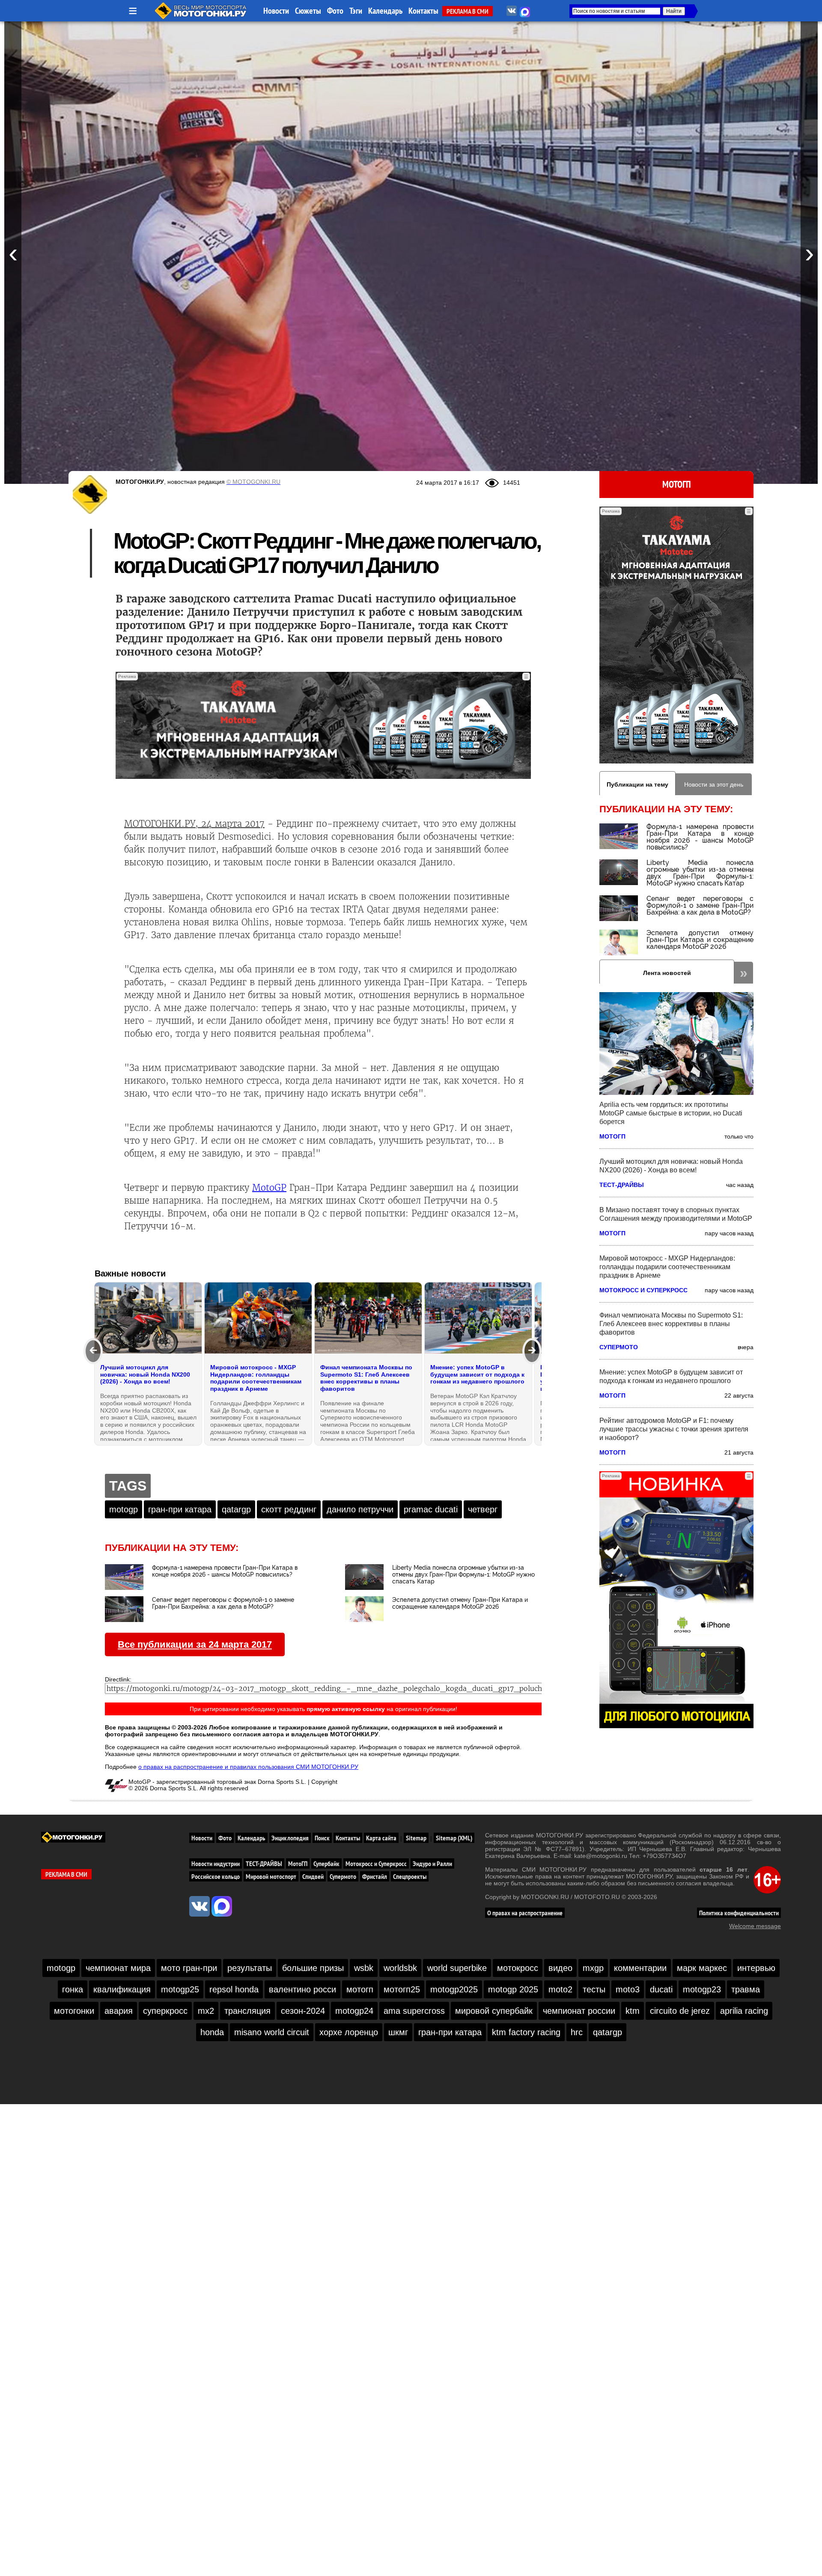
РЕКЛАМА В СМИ (468, 11)
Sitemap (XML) (454, 1838)
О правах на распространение (525, 1913)
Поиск (322, 1838)
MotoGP (269, 1188)
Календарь (385, 11)
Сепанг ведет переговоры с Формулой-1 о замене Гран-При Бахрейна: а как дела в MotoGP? (700, 905)
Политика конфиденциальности (739, 1913)
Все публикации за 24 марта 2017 (195, 1644)
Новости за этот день (714, 784)
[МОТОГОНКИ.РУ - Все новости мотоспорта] (201, 17)
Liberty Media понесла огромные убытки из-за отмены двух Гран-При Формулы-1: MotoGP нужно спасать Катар (700, 873)
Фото (335, 11)
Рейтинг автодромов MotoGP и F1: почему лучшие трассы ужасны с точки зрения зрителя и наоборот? (674, 1429)
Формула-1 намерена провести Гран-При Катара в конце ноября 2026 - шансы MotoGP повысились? (700, 837)
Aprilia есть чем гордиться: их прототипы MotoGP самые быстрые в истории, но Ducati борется (671, 1113)
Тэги (356, 11)
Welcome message (755, 1926)
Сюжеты (308, 11)
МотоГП (677, 484)
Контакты (423, 11)
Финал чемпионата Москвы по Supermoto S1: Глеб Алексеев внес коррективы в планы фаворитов (671, 1324)
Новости (276, 11)
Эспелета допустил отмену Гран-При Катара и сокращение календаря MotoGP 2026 (700, 940)
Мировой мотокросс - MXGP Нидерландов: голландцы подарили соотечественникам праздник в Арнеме (667, 1267)
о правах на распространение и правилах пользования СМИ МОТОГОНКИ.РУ (248, 1767)
